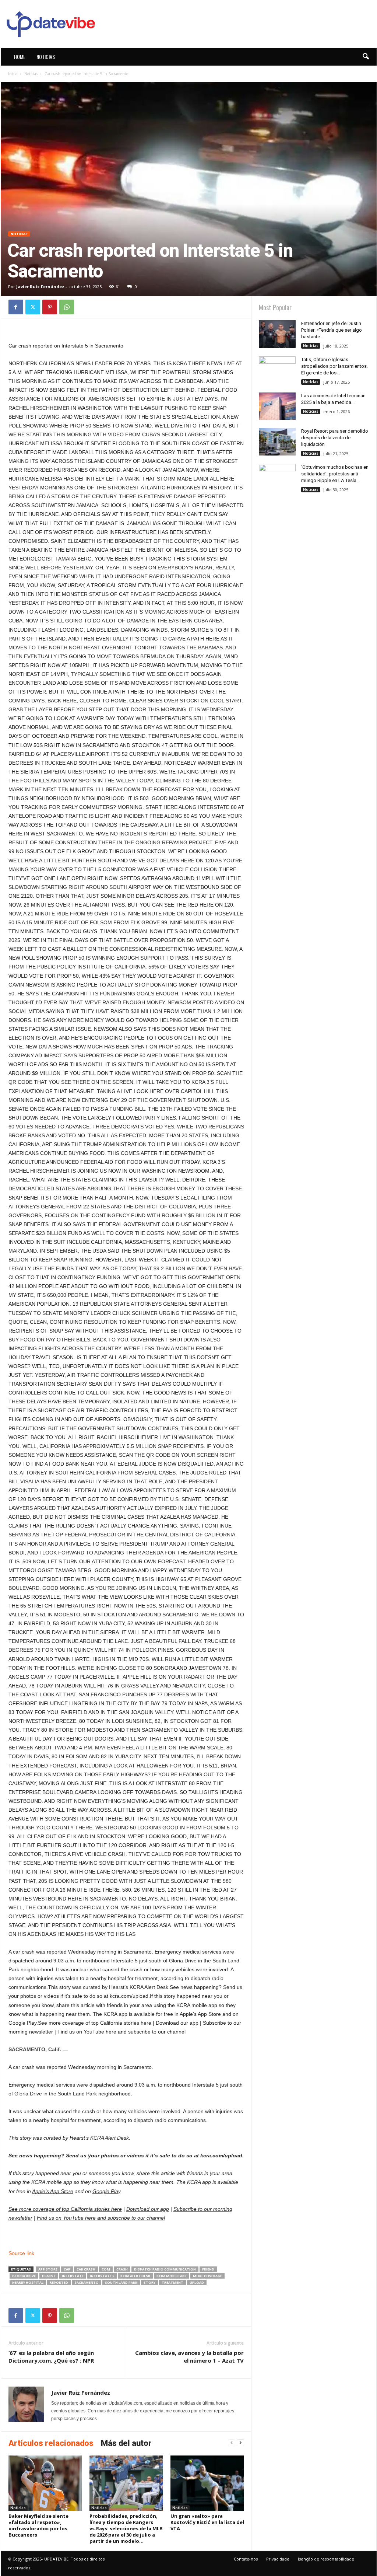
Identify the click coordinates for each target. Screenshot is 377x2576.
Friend (208, 2269)
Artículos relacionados (51, 2443)
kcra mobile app (172, 2276)
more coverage (207, 2276)
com (106, 2269)
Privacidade (278, 2559)
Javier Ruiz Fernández (40, 287)
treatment (172, 2282)
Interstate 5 (102, 2276)
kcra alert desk (135, 2276)
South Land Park (121, 2282)
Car (67, 2269)
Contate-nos (246, 2559)
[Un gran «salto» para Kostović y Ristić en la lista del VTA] (207, 2483)
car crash (86, 2269)
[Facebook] (16, 307)
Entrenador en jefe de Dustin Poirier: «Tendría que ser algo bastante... (332, 330)
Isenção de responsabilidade (326, 2559)
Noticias (46, 57)
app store (48, 2269)
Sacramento (87, 2282)
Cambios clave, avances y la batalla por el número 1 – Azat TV (189, 2357)
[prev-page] (232, 2443)
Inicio (13, 74)
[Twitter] (33, 307)
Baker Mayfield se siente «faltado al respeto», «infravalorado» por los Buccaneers (38, 2525)
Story (149, 2282)
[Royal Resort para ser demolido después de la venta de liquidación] (277, 442)
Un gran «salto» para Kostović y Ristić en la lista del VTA (207, 2522)
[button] (366, 57)
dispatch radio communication (165, 2269)
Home (20, 57)
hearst (49, 2276)
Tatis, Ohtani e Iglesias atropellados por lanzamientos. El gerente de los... (334, 366)
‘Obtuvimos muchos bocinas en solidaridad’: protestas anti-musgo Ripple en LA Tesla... (335, 474)
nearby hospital (28, 2282)
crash (122, 2269)
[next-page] (240, 2443)
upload (197, 2282)
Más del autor (126, 2443)
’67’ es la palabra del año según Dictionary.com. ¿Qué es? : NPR (51, 2357)
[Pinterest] (50, 307)
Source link (21, 2253)
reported (59, 2282)
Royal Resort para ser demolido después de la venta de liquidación (335, 438)
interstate (73, 2276)
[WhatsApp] (67, 307)
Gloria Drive (24, 2276)
